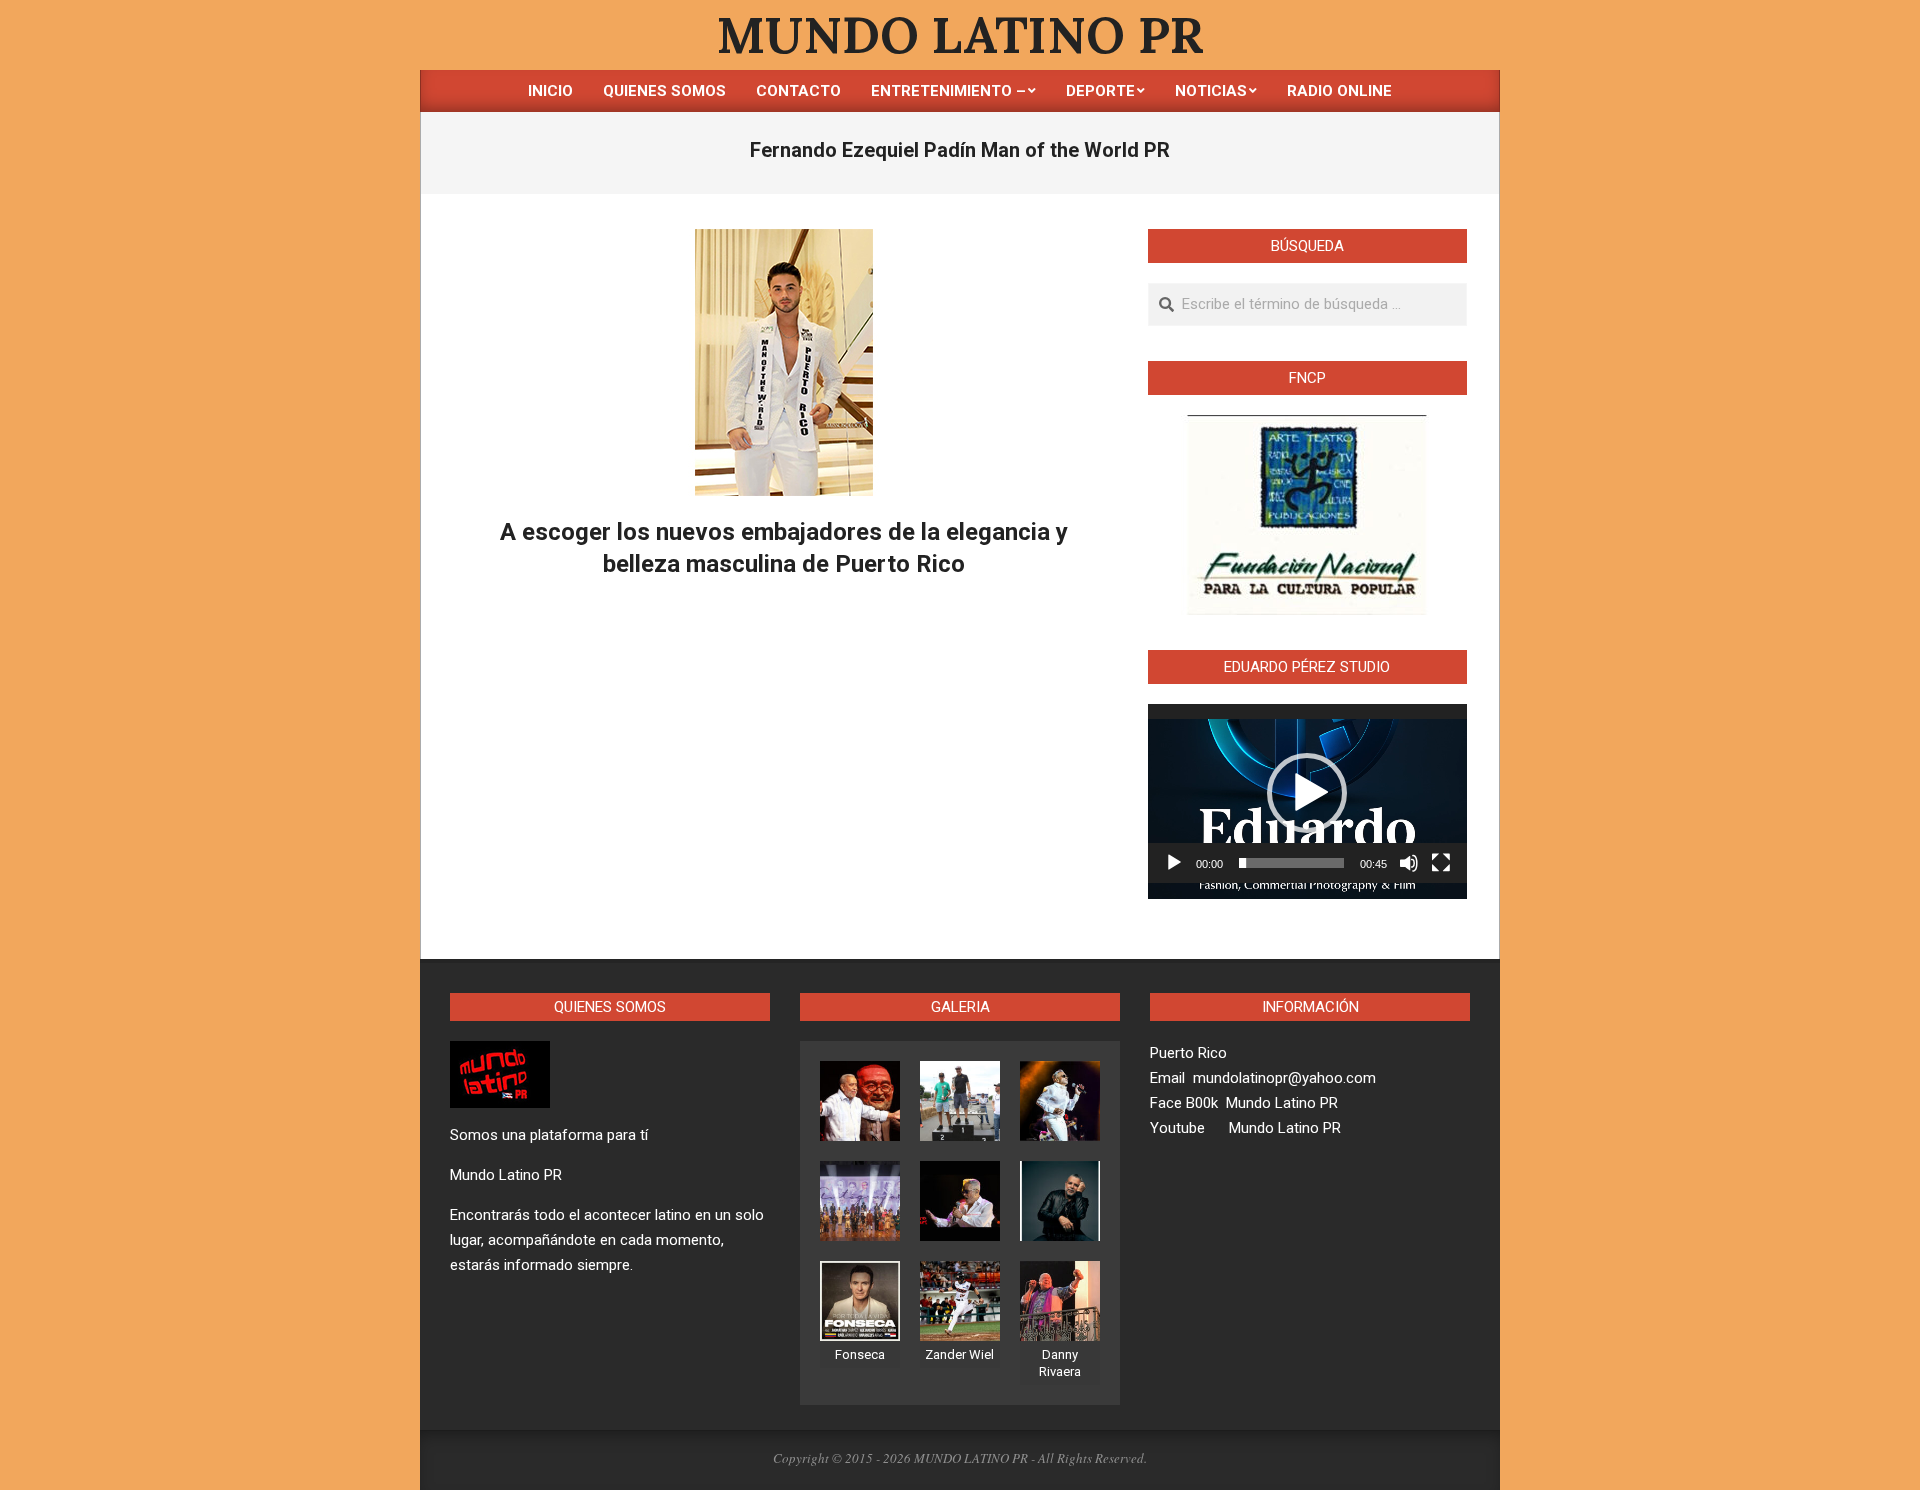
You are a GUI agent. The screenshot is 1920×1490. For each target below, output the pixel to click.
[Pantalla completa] (1441, 863)
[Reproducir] (1174, 863)
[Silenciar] (1409, 863)
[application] (1307, 794)
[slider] (1291, 863)
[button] (1307, 793)
